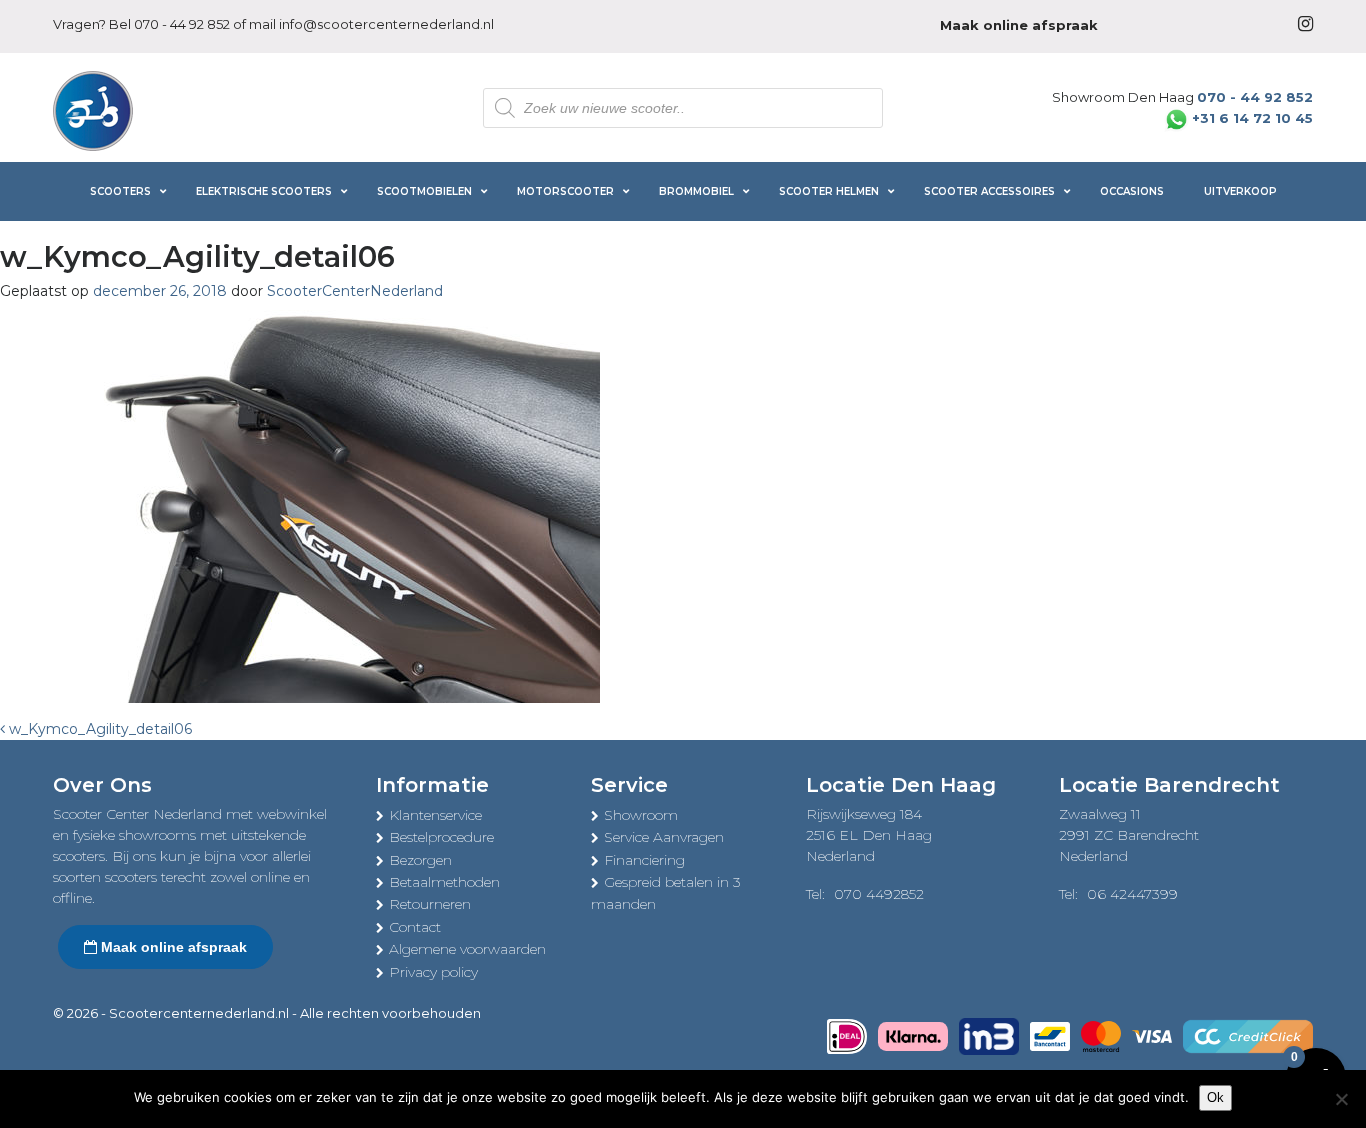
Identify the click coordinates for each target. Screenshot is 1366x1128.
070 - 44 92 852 (182, 24)
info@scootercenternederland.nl (386, 24)
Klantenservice (435, 815)
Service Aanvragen (664, 837)
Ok (1215, 1097)
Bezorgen (420, 860)
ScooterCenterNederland (355, 291)
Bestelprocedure (441, 837)
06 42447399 (1132, 894)
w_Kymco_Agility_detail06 (98, 729)
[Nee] (1341, 1099)
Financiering (644, 860)
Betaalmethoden (444, 882)
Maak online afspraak (172, 947)
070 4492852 (879, 894)
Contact (415, 927)
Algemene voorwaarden (467, 949)
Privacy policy (433, 972)
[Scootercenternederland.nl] (93, 109)
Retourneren (430, 904)
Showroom (641, 815)
